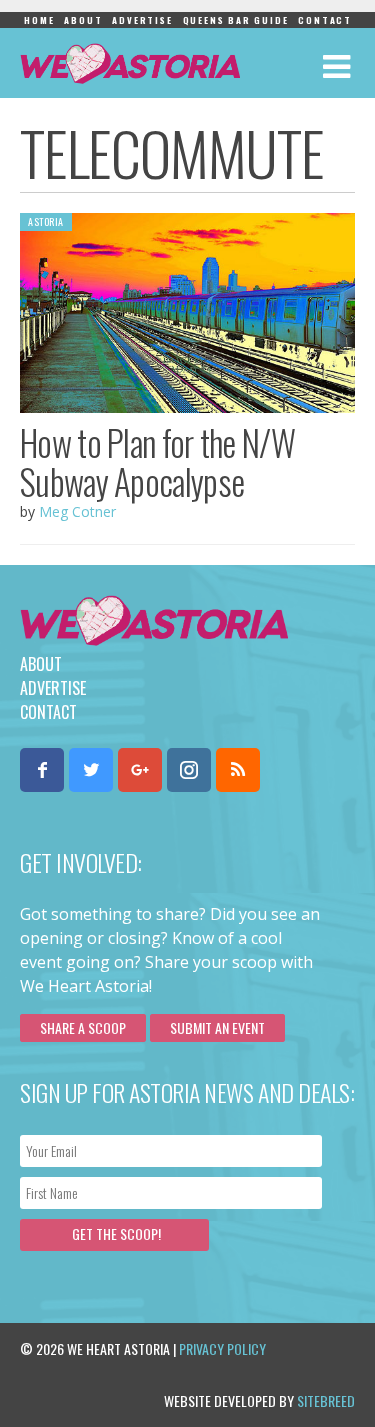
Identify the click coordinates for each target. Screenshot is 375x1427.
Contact (325, 20)
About (83, 20)
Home (39, 20)
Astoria (46, 221)
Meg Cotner (77, 511)
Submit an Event (217, 1027)
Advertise (142, 20)
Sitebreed (326, 1400)
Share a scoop (83, 1027)
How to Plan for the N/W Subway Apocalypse (157, 461)
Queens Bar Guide (236, 20)
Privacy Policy (222, 1348)
